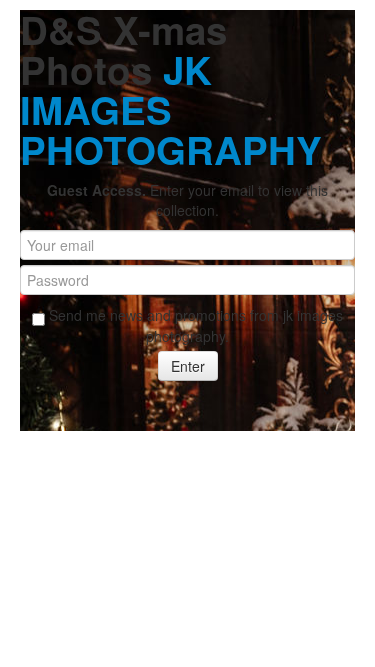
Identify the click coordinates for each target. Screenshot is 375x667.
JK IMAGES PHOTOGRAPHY (171, 109)
